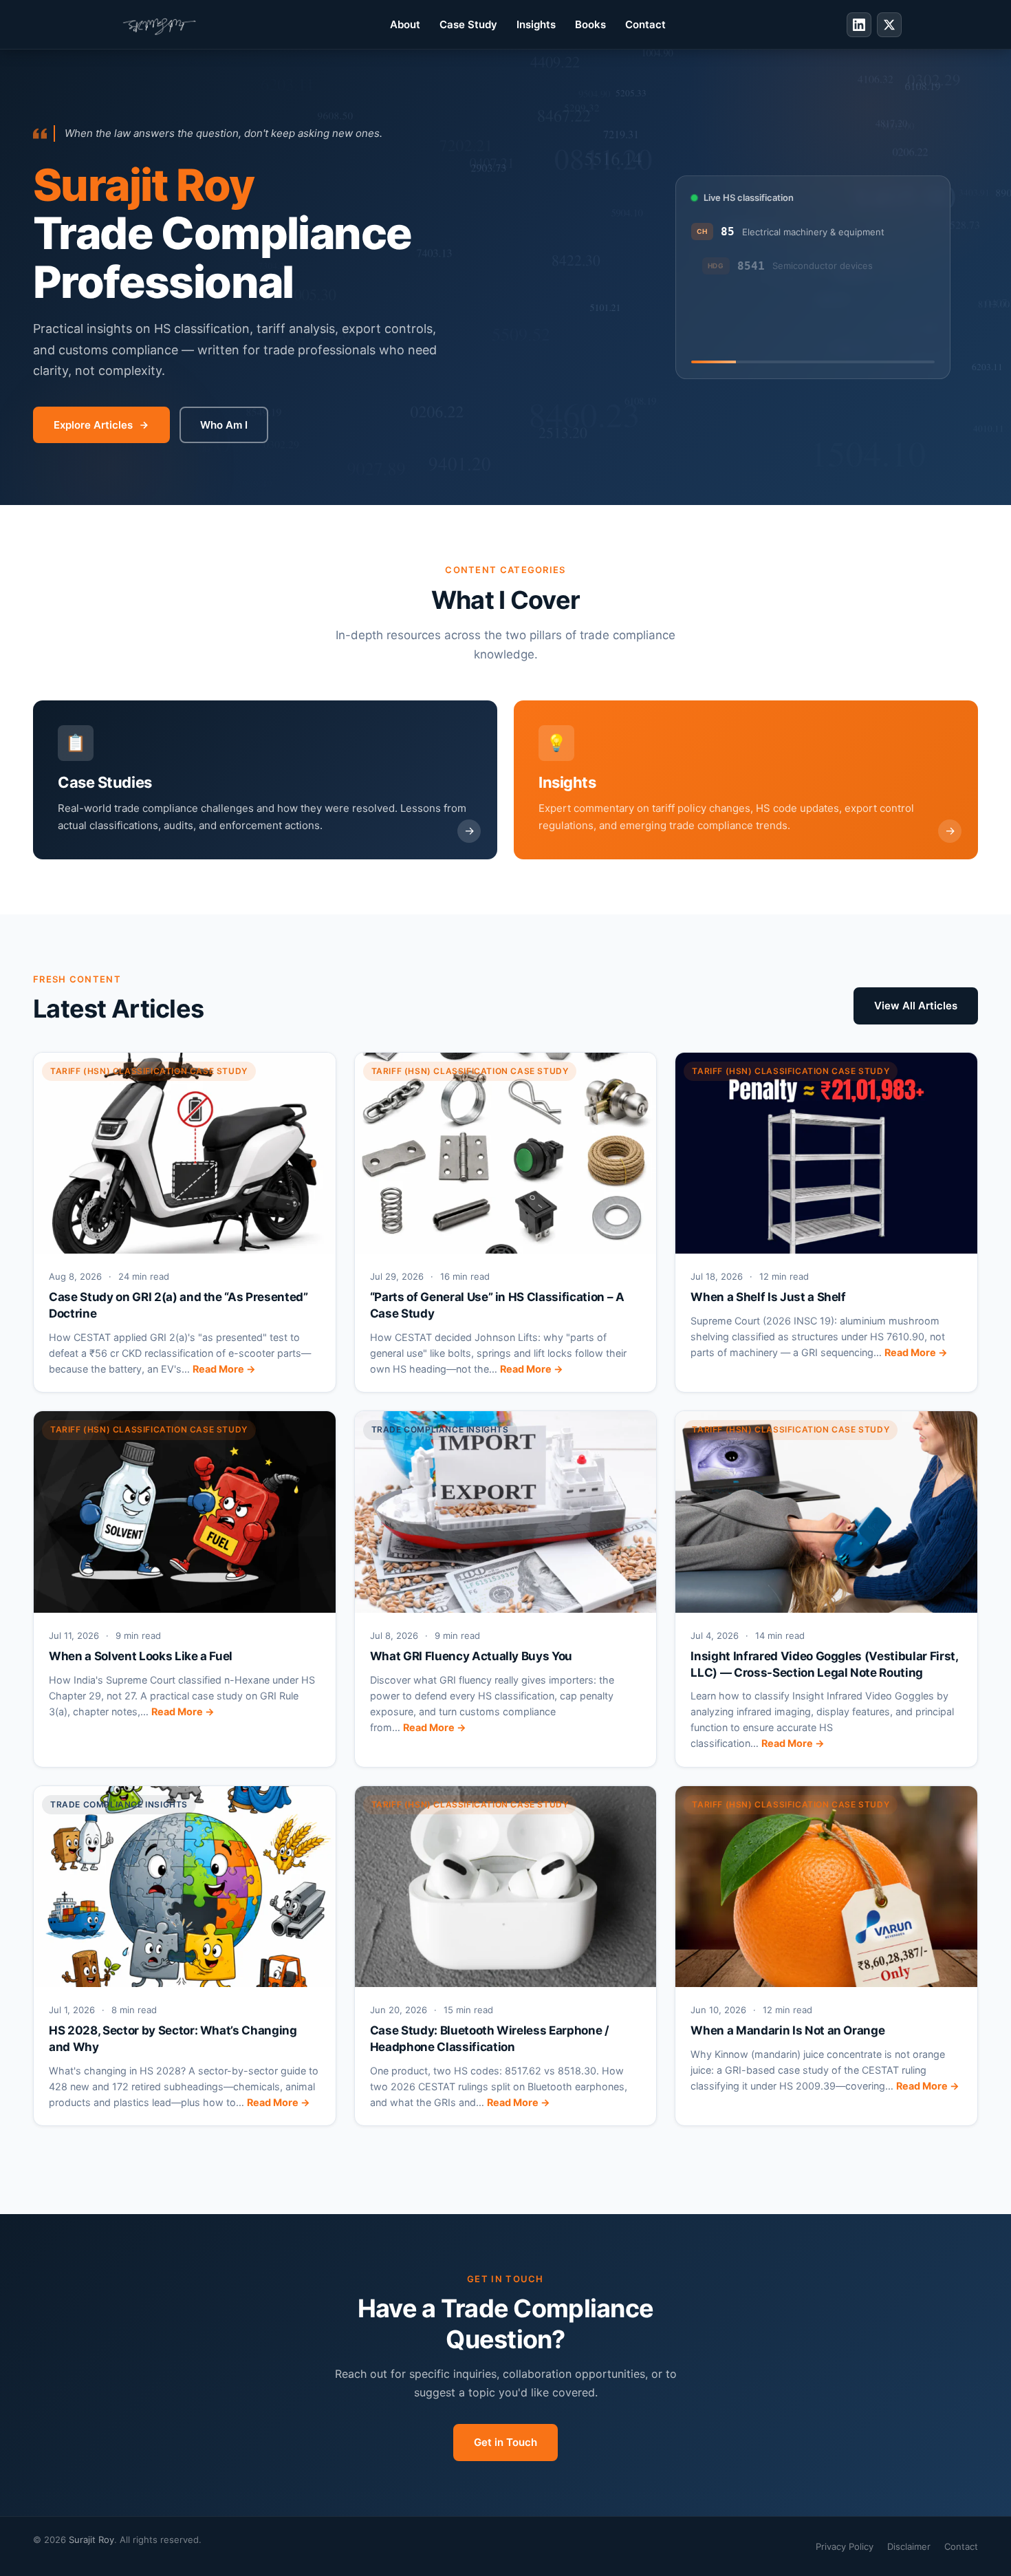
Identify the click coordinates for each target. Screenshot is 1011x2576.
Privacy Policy (845, 2546)
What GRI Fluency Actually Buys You (471, 1656)
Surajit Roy (91, 2540)
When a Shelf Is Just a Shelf (768, 1297)
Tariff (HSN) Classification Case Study (149, 1071)
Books (590, 24)
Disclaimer (909, 2546)
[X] (889, 25)
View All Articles (916, 1006)
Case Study (468, 24)
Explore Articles (93, 425)
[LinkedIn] (859, 25)
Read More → (224, 1369)
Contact (645, 24)
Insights (536, 24)
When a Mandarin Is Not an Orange (787, 2030)
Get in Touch (505, 2442)
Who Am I (224, 425)
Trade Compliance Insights (440, 1429)
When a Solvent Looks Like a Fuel (141, 1656)
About (405, 24)
